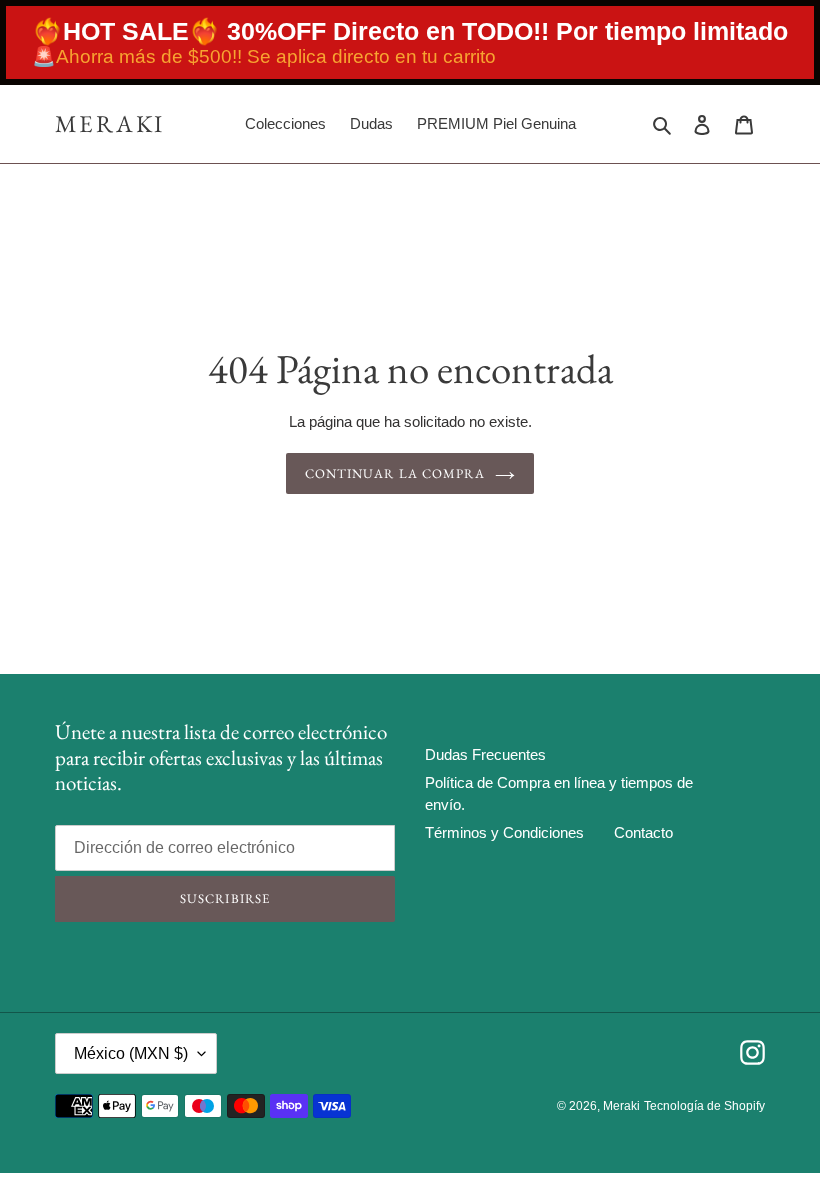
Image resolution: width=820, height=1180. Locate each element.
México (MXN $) (131, 1053)
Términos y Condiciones (504, 832)
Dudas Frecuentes (485, 754)
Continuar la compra (395, 473)
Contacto (643, 832)
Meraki (109, 124)
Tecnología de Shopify (704, 1106)
